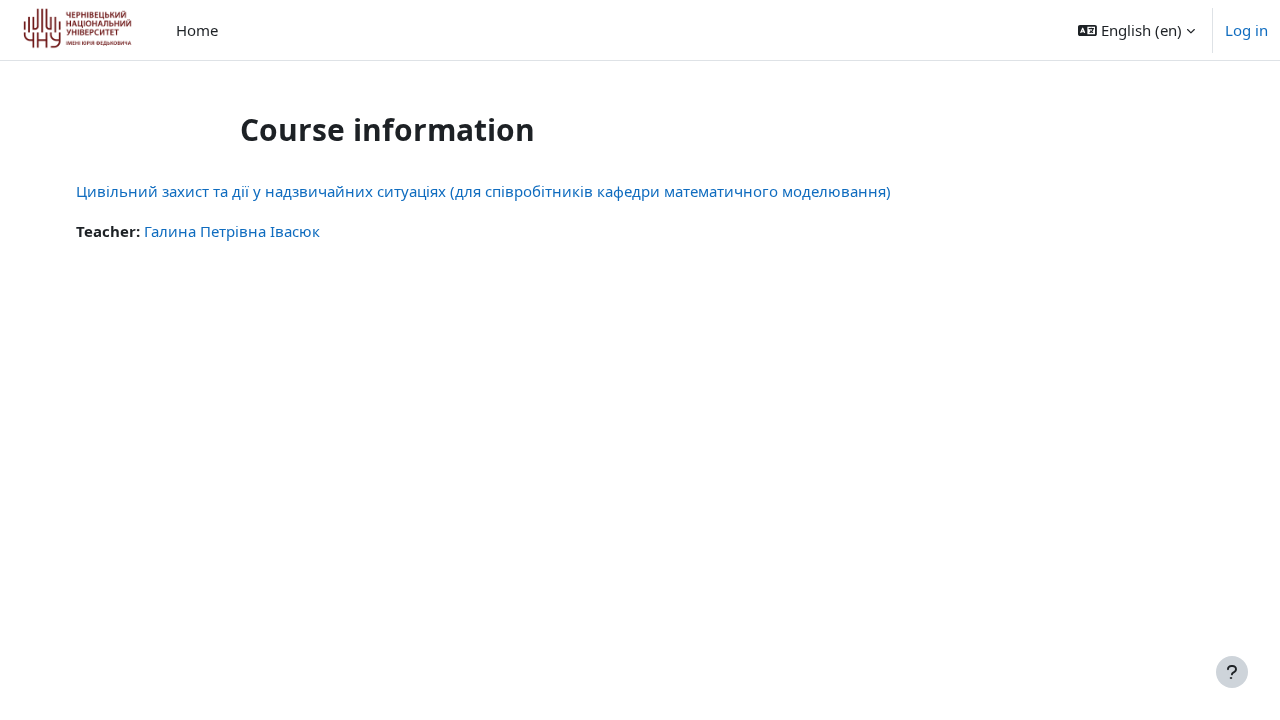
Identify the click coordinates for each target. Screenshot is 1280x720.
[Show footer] (1232, 672)
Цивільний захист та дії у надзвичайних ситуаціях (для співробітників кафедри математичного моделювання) (483, 191)
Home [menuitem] (197, 30)
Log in (1246, 30)
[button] (1136, 30)
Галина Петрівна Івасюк (232, 231)
